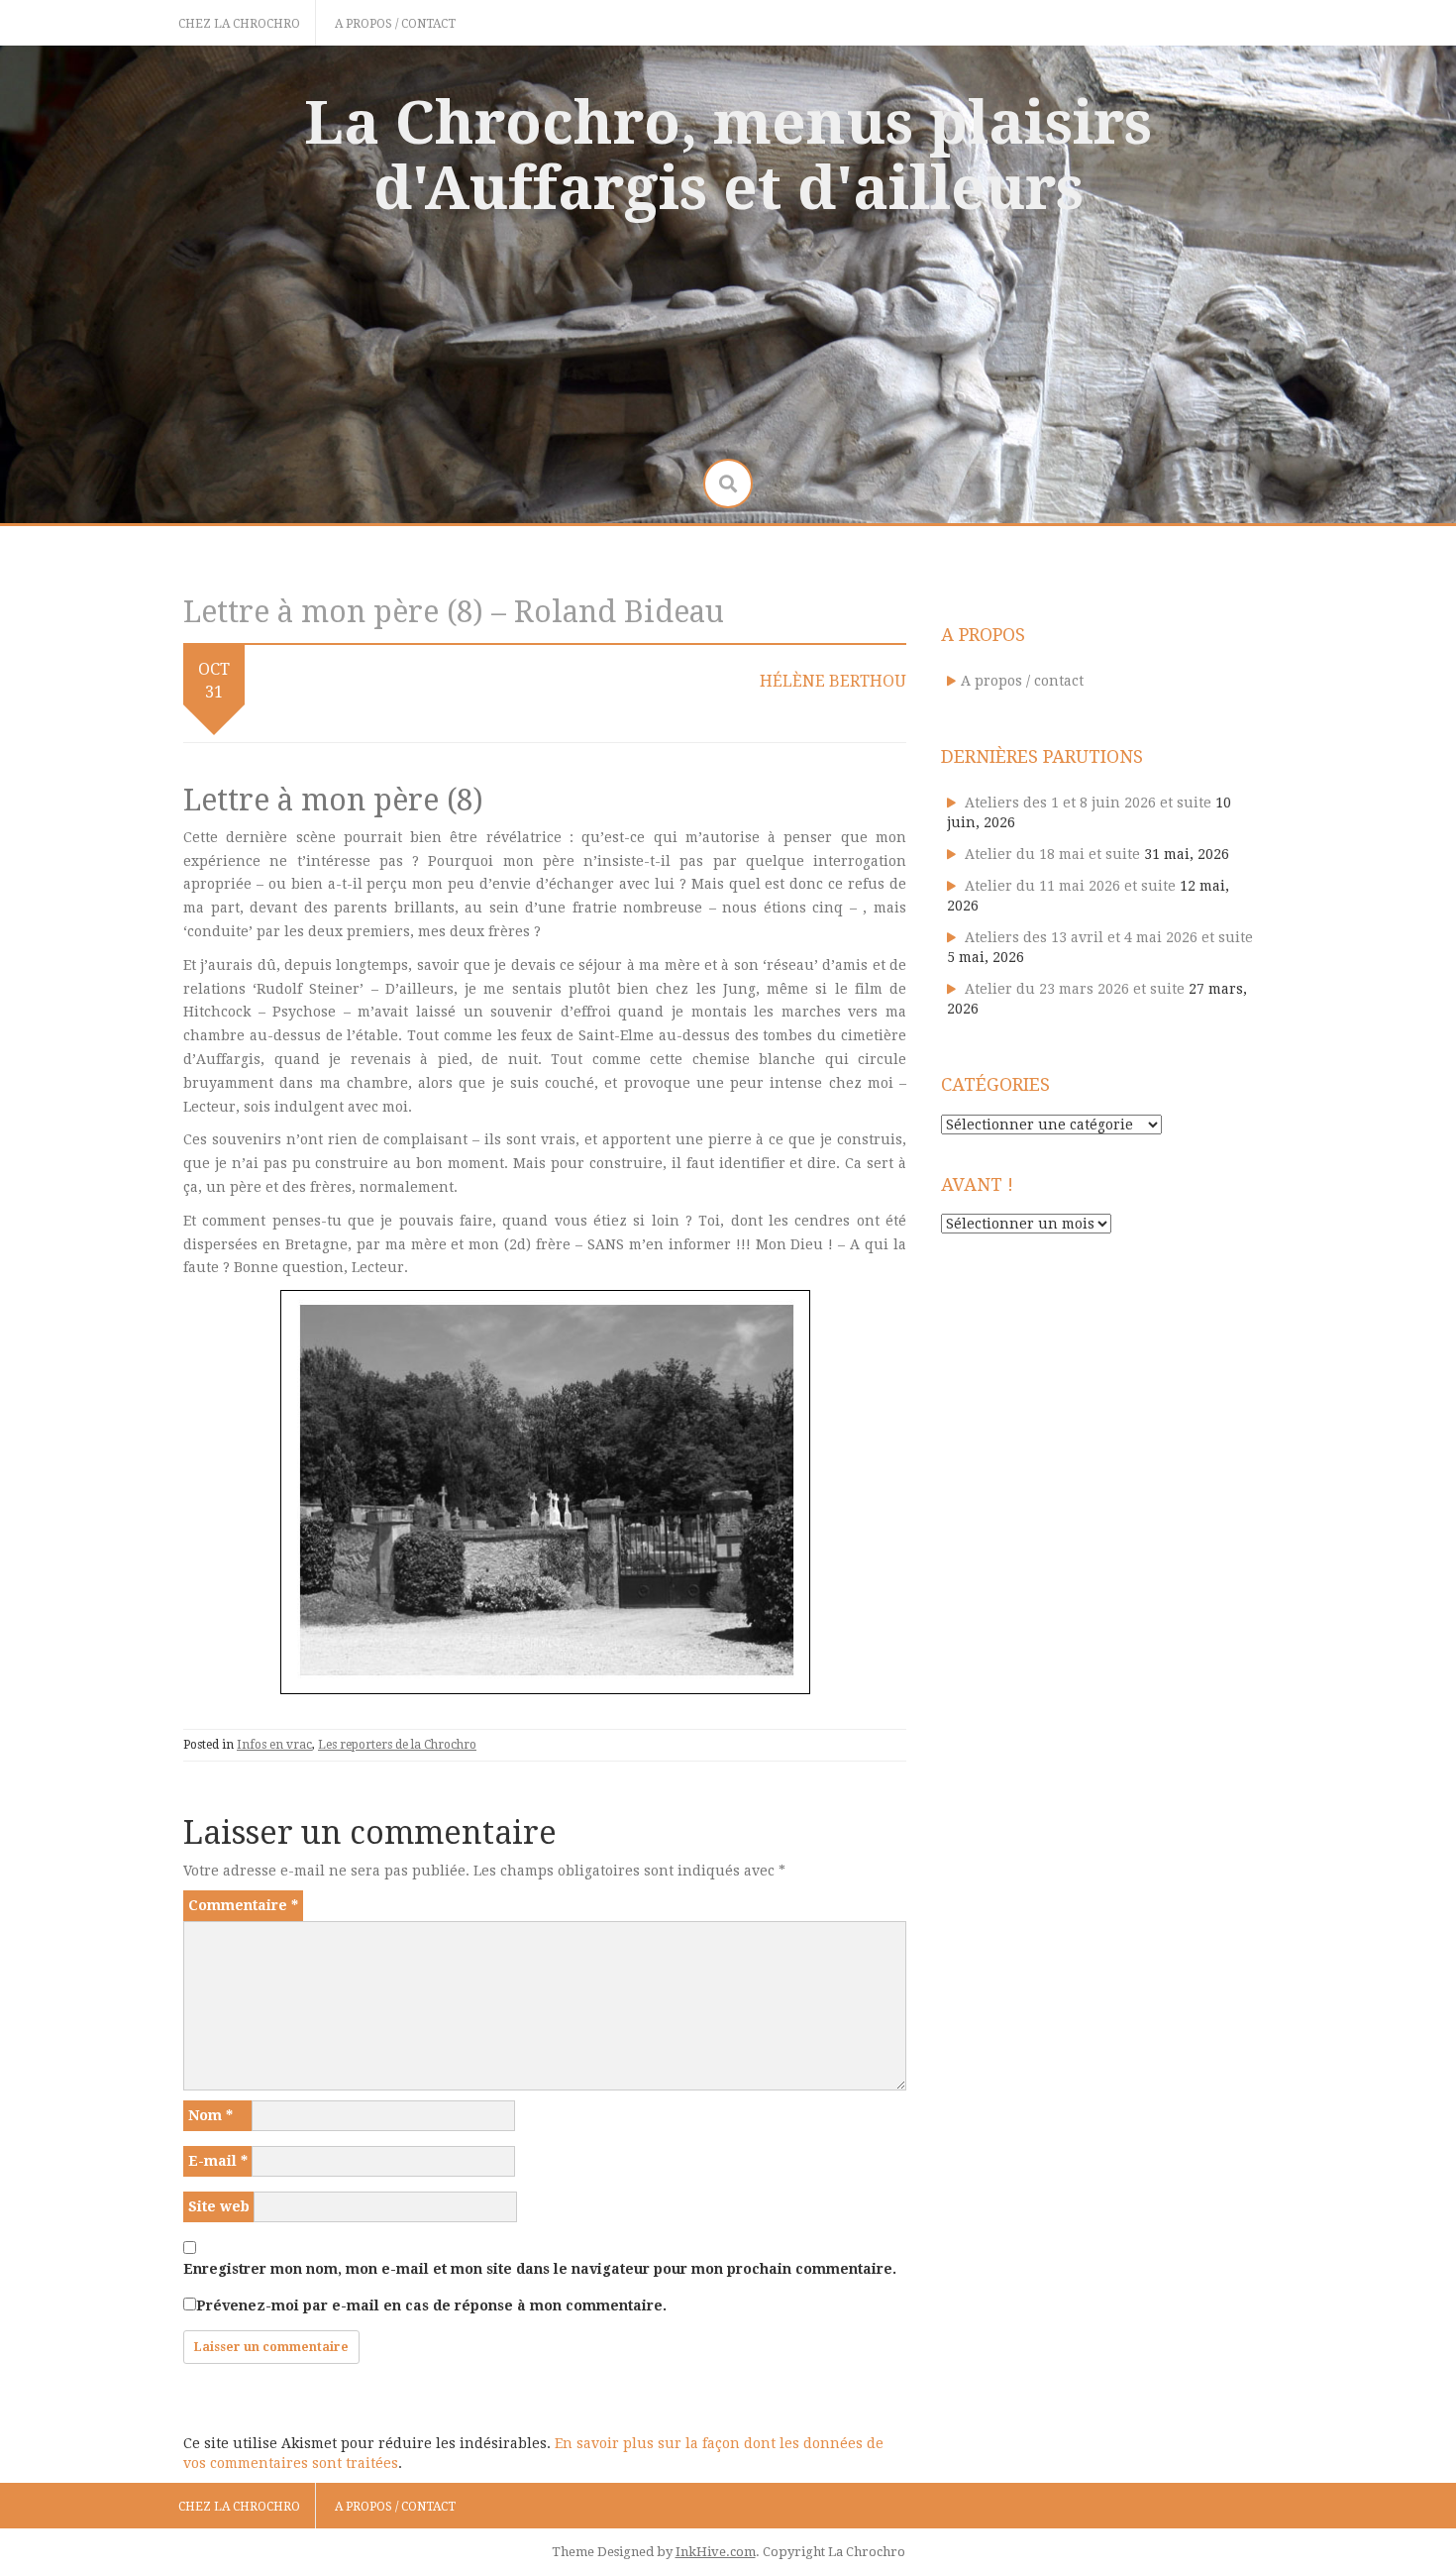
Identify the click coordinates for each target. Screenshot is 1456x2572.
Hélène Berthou (833, 681)
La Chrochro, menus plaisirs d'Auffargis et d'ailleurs (728, 156)
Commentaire (243, 1905)
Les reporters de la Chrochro (397, 1745)
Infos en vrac (274, 1745)
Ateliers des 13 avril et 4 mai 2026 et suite (1109, 937)
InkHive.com (716, 2552)
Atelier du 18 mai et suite (1052, 854)
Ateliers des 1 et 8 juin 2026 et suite (1088, 803)
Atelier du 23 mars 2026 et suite (1075, 989)
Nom (210, 2115)
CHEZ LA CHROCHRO (239, 24)
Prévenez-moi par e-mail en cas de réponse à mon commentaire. (431, 2305)
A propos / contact (395, 24)
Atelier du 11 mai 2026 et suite (1070, 886)
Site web (219, 2206)
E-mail (218, 2161)
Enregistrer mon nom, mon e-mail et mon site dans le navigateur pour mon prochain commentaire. (540, 2269)
